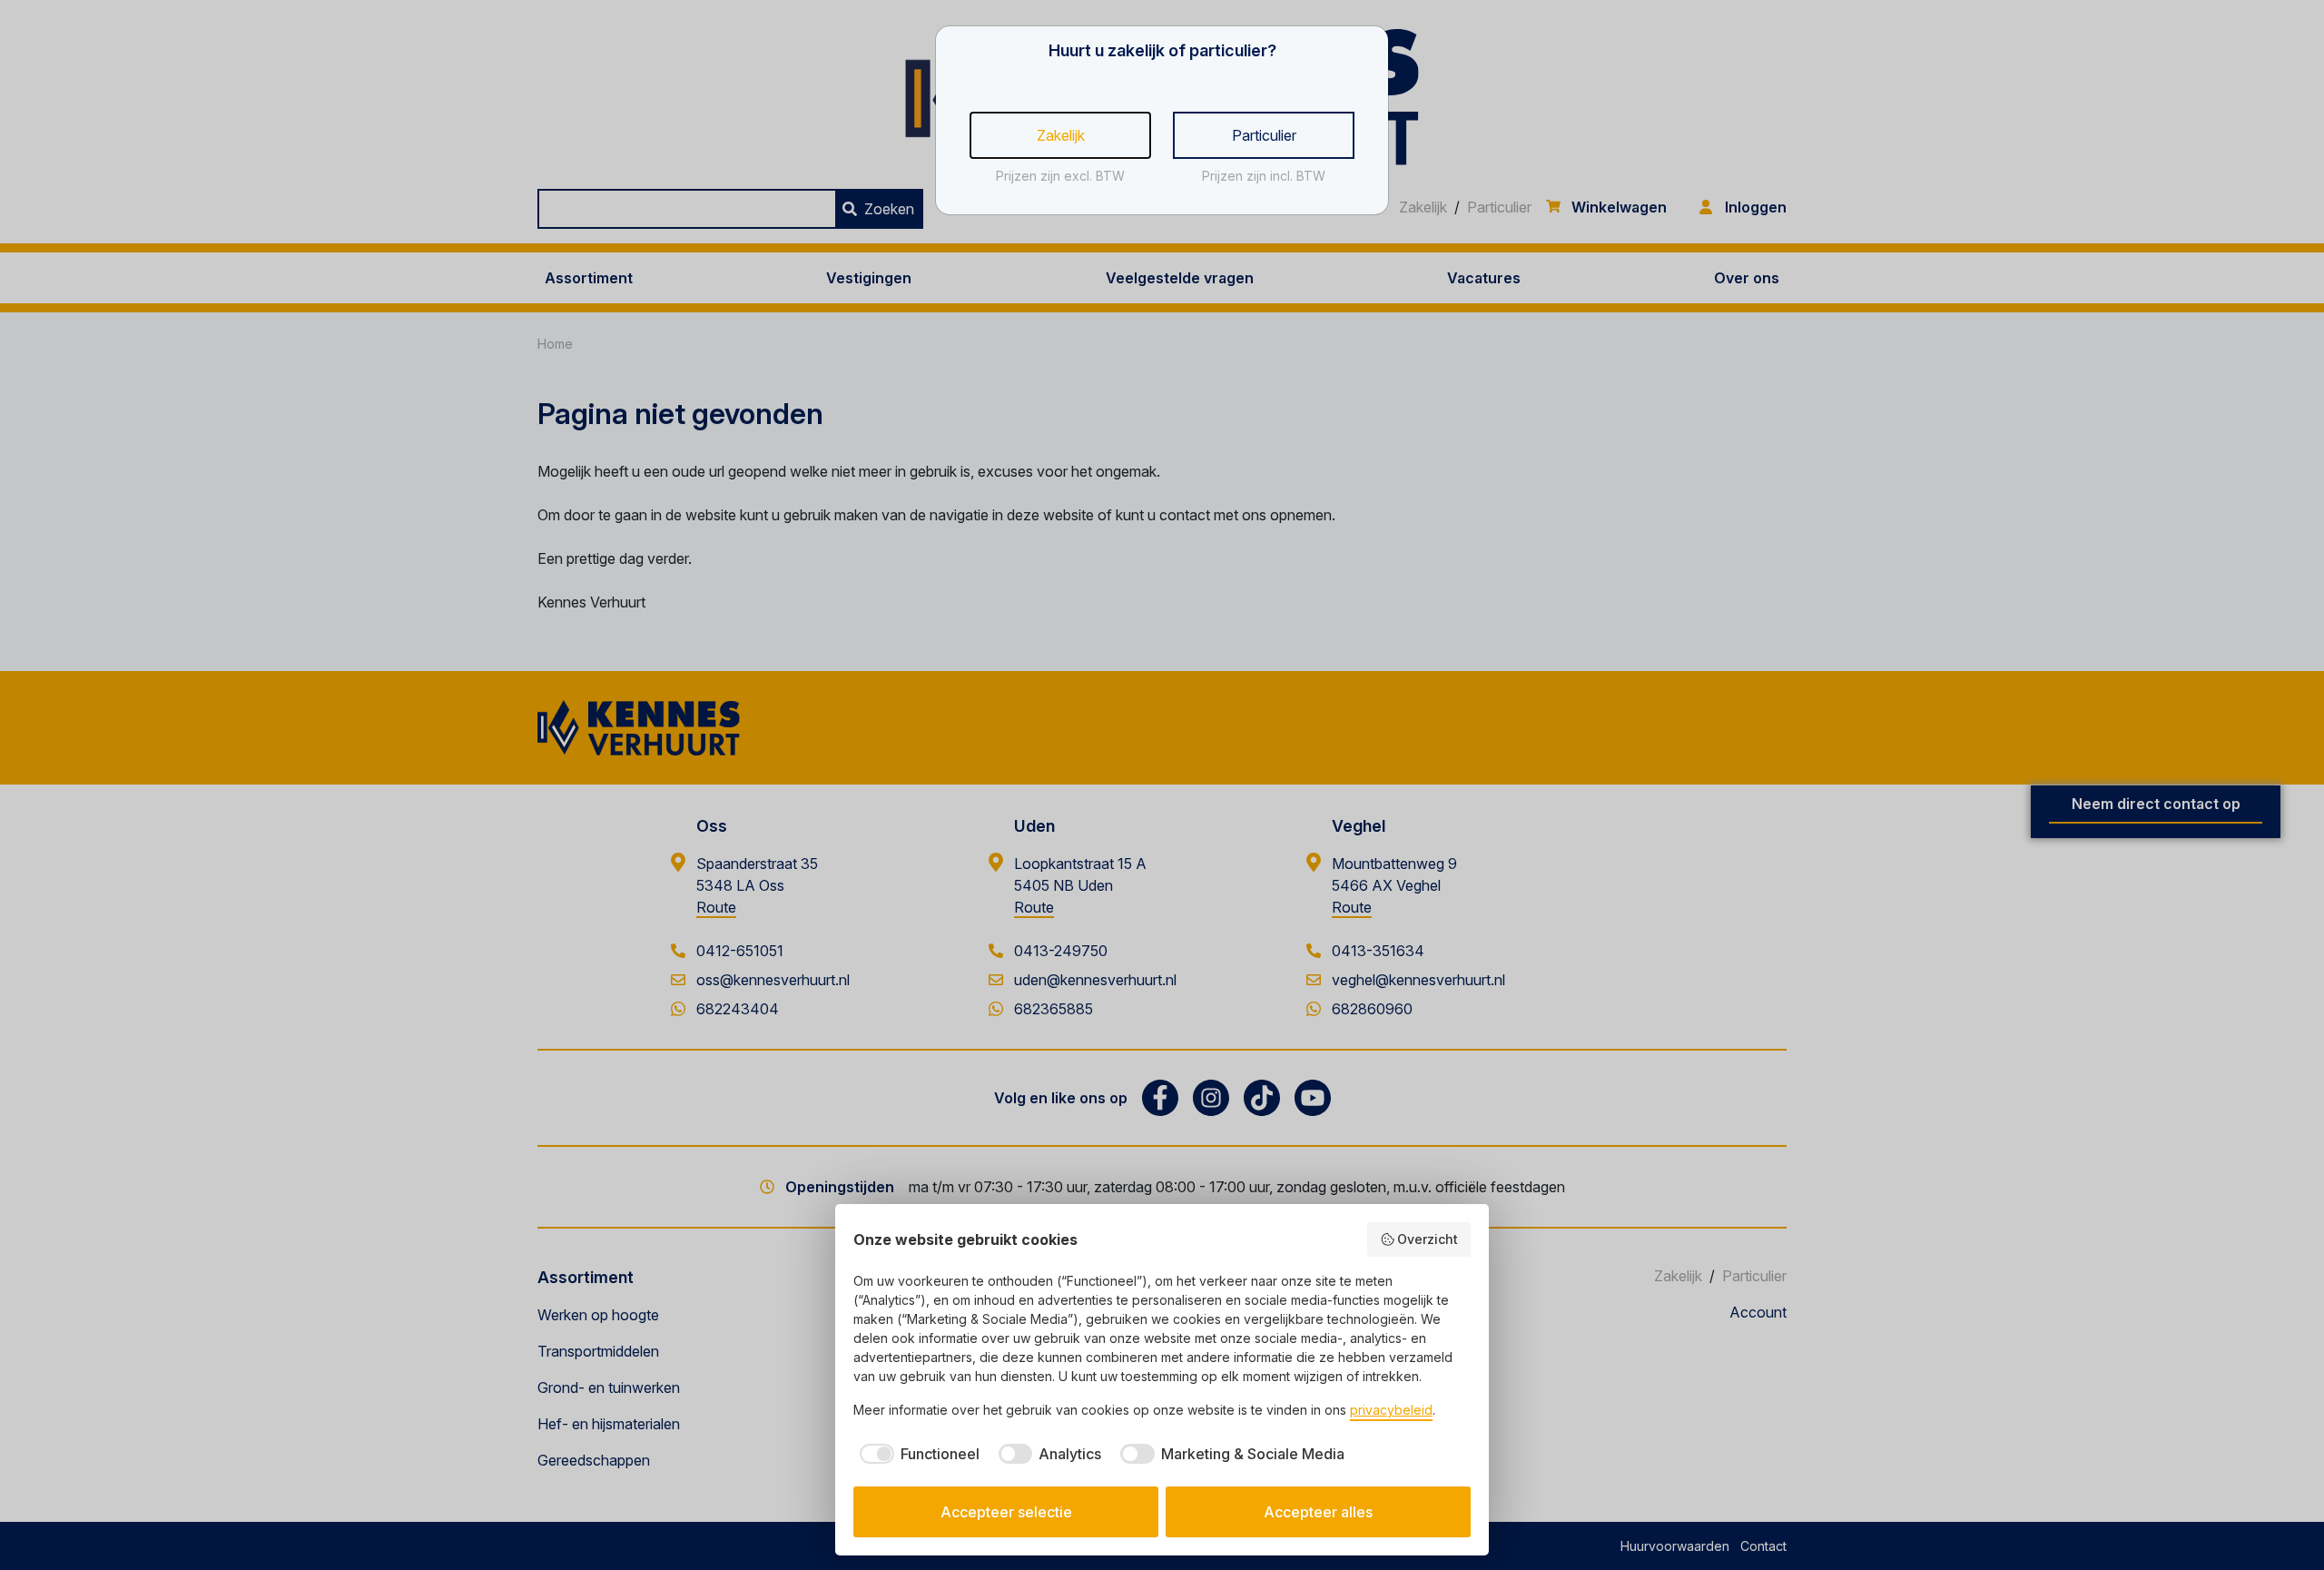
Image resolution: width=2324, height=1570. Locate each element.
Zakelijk (1061, 135)
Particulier (1264, 135)
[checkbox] (916, 1454)
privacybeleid (1391, 1410)
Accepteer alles (1318, 1512)
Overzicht (1428, 1239)
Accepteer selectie (1006, 1512)
